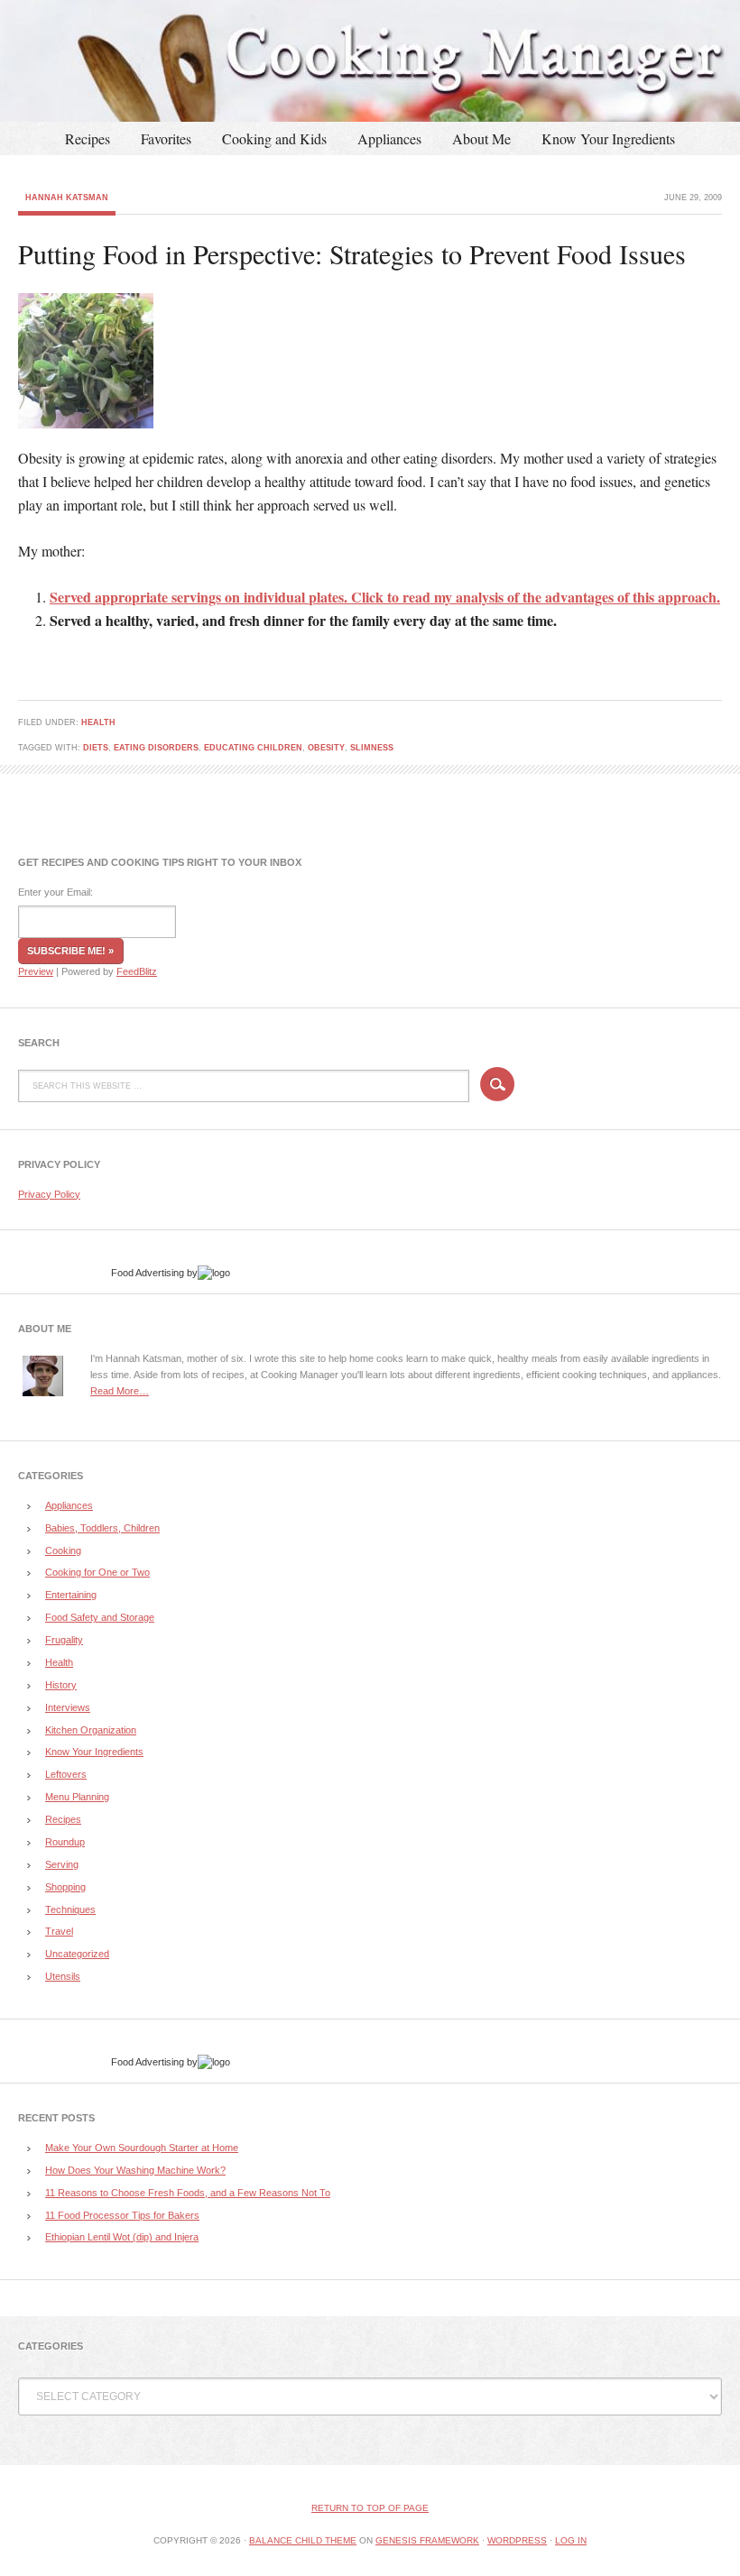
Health (98, 722)
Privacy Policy (49, 1194)
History (61, 1685)
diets (96, 748)
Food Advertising (148, 1273)
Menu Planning (77, 1797)
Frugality (64, 1640)
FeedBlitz (137, 971)
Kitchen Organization (91, 1730)
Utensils (63, 1976)
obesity (326, 748)
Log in (571, 2540)
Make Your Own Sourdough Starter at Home (142, 2148)
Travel (59, 1931)
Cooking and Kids (274, 138)
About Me (481, 138)
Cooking (63, 1550)
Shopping (65, 1887)
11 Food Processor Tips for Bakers (122, 2215)
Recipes (88, 138)
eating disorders (156, 748)
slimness (372, 748)
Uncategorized (77, 1954)
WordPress (517, 2540)
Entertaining (71, 1595)
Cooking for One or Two (97, 1572)
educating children (253, 748)
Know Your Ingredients (608, 138)
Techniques (70, 1909)
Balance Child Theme (303, 2540)
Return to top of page (370, 2508)
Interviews (68, 1707)
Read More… (120, 1391)
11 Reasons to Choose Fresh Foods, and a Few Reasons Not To (188, 2193)
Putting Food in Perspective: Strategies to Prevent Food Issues (352, 253)
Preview (36, 971)
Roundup (65, 1842)
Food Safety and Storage (100, 1617)
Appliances (389, 138)
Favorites (166, 138)
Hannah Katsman (67, 198)
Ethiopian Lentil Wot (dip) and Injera (122, 2237)
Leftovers (66, 1774)
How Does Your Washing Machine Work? (135, 2170)
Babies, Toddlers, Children (102, 1528)
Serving (62, 1864)
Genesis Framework (427, 2540)
